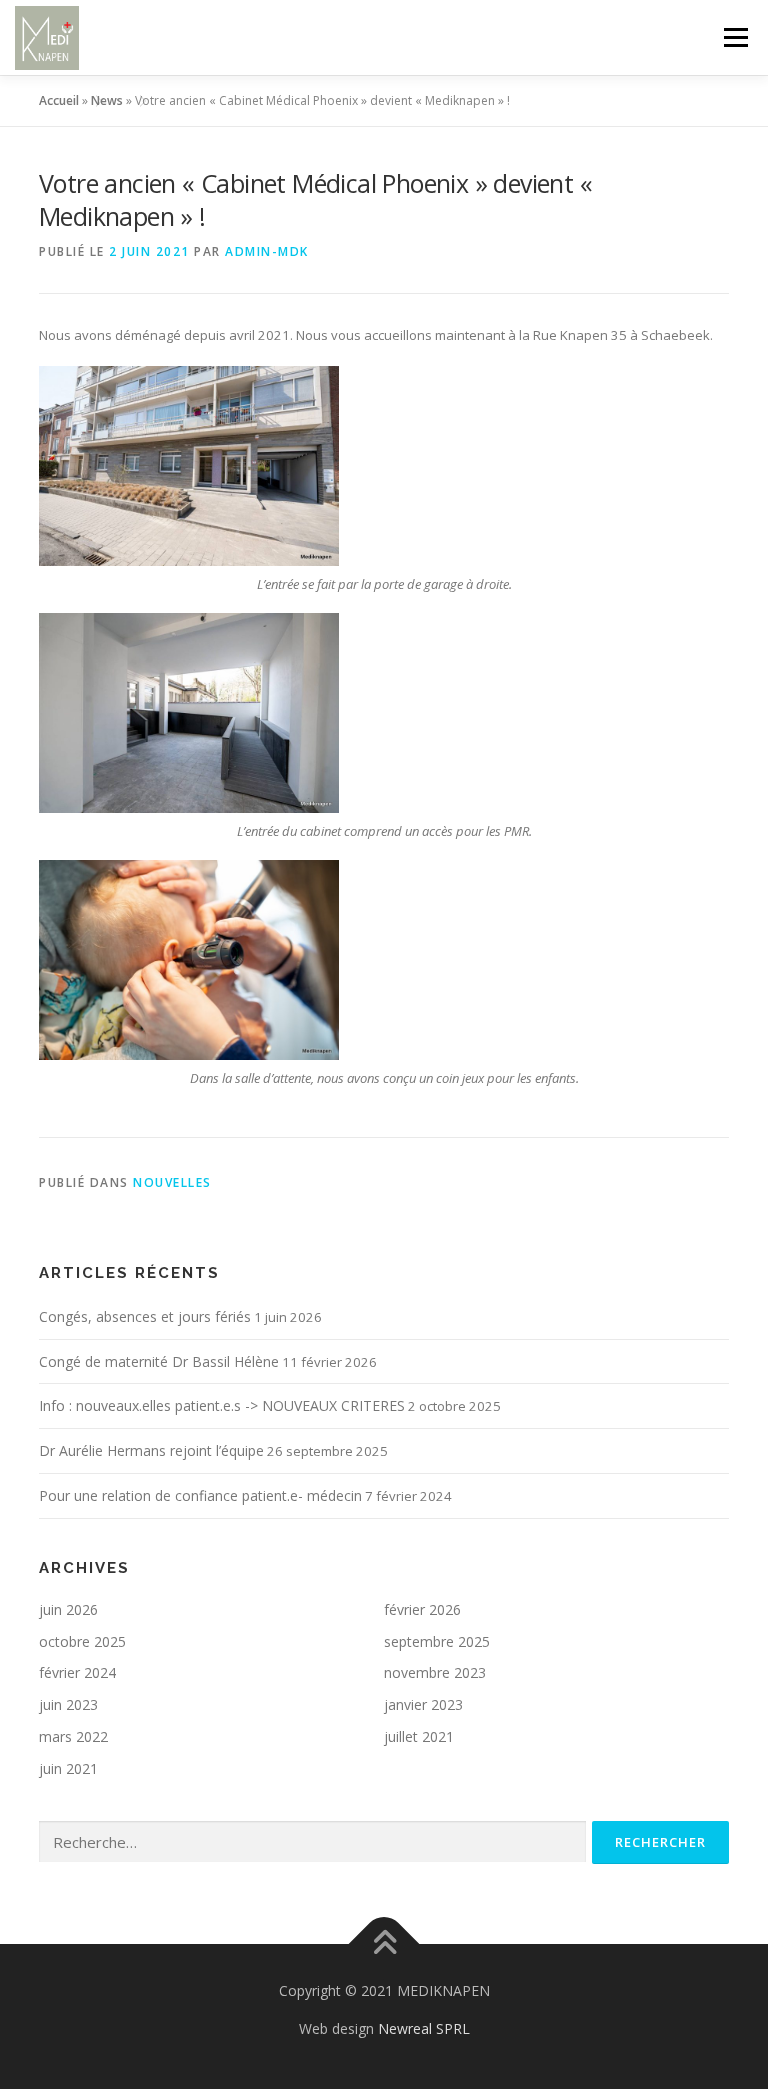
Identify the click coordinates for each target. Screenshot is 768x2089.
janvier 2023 (423, 1704)
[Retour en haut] (384, 1943)
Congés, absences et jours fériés (145, 1316)
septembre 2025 (437, 1641)
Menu (735, 37)
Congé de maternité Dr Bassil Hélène (159, 1361)
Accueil (59, 100)
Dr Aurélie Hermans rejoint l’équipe (151, 1450)
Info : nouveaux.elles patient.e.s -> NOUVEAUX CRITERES (222, 1405)
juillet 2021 (419, 1736)
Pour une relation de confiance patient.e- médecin (200, 1495)
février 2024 (77, 1672)
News (107, 100)
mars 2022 (73, 1736)
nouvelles (172, 1182)
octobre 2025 (82, 1641)
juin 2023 (68, 1704)
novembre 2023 (435, 1672)
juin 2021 (68, 1768)
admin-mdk (267, 251)
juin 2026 (68, 1609)
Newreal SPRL (424, 2028)
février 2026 (422, 1609)
